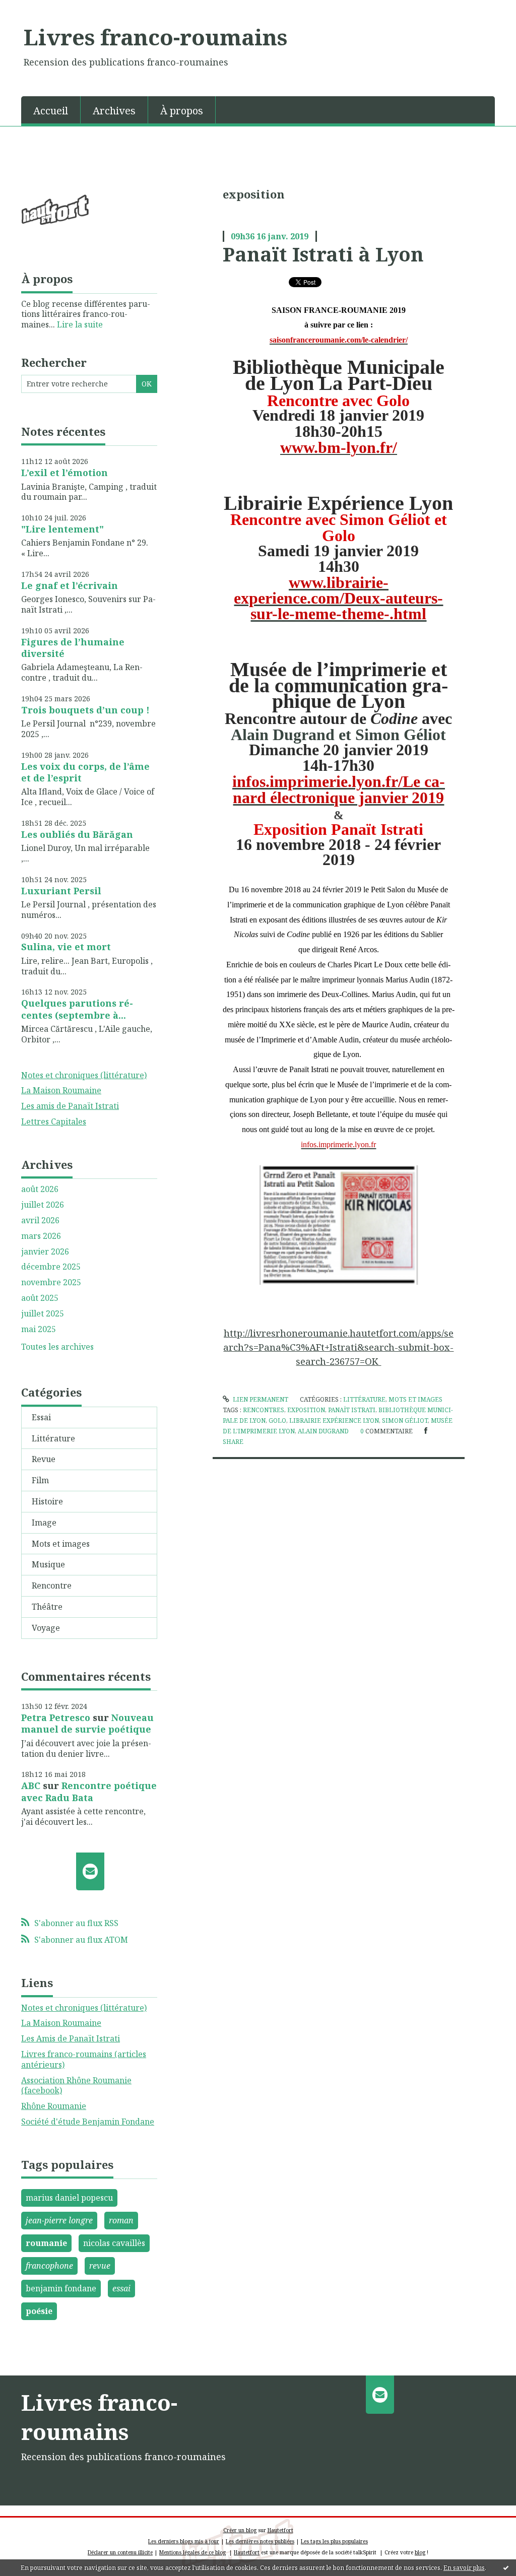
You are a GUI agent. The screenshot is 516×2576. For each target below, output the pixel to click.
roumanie (46, 2243)
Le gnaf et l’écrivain (70, 585)
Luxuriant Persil (61, 891)
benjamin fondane (61, 2288)
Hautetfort (280, 2530)
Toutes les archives (57, 1347)
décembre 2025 (51, 1267)
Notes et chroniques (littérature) (84, 1075)
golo (277, 1421)
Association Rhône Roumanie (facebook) (76, 2086)
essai (121, 2288)
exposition (306, 1410)
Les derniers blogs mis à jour (184, 2541)
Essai (41, 1417)
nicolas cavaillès (114, 2243)
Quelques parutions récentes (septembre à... (77, 1009)
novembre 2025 (51, 1282)
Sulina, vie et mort (66, 947)
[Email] (90, 1872)
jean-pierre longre (59, 2220)
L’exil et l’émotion (64, 473)
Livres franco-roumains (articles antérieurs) (84, 2059)
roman (121, 2220)
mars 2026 (41, 1236)
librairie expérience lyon (334, 1421)
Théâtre (47, 1607)
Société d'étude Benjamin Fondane (88, 2122)
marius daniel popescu (69, 2198)
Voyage (46, 1628)
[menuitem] (51, 110)
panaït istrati (352, 1410)
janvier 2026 (45, 1252)
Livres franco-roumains (155, 37)
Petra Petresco (56, 1718)
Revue (44, 1459)
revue (100, 2266)
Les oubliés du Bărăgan (77, 834)
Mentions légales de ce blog (192, 2552)
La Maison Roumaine (61, 1090)
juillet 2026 (43, 1205)
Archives (114, 111)
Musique (48, 1564)
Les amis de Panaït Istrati (70, 1106)
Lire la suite (80, 324)
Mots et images (61, 1544)
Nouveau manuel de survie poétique (87, 1723)
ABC (31, 1786)
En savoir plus (464, 2568)
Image (44, 1523)
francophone (49, 2266)
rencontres (264, 1410)
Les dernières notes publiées (260, 2541)
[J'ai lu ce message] (506, 2567)
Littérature (53, 1438)
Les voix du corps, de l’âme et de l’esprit (85, 772)
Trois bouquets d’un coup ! (85, 710)
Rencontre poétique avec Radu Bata (89, 1791)
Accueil (51, 111)
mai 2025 (39, 1329)
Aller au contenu (37, 9)
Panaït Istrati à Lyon (323, 254)
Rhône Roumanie (54, 2106)
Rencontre (52, 1586)
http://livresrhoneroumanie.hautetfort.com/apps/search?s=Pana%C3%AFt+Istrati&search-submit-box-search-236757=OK (338, 1347)
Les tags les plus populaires (334, 2541)
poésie (39, 2311)
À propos (182, 111)
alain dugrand (323, 1431)
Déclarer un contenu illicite (120, 2552)
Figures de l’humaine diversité (73, 648)
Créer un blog (240, 2530)
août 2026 (40, 1189)
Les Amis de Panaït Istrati (71, 2038)
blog (420, 2552)
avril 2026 (40, 1220)
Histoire (47, 1501)
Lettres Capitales (54, 1121)
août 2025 (40, 1298)
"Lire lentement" (62, 529)
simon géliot (405, 1421)
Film (40, 1480)
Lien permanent (260, 1399)
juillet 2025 (43, 1314)
